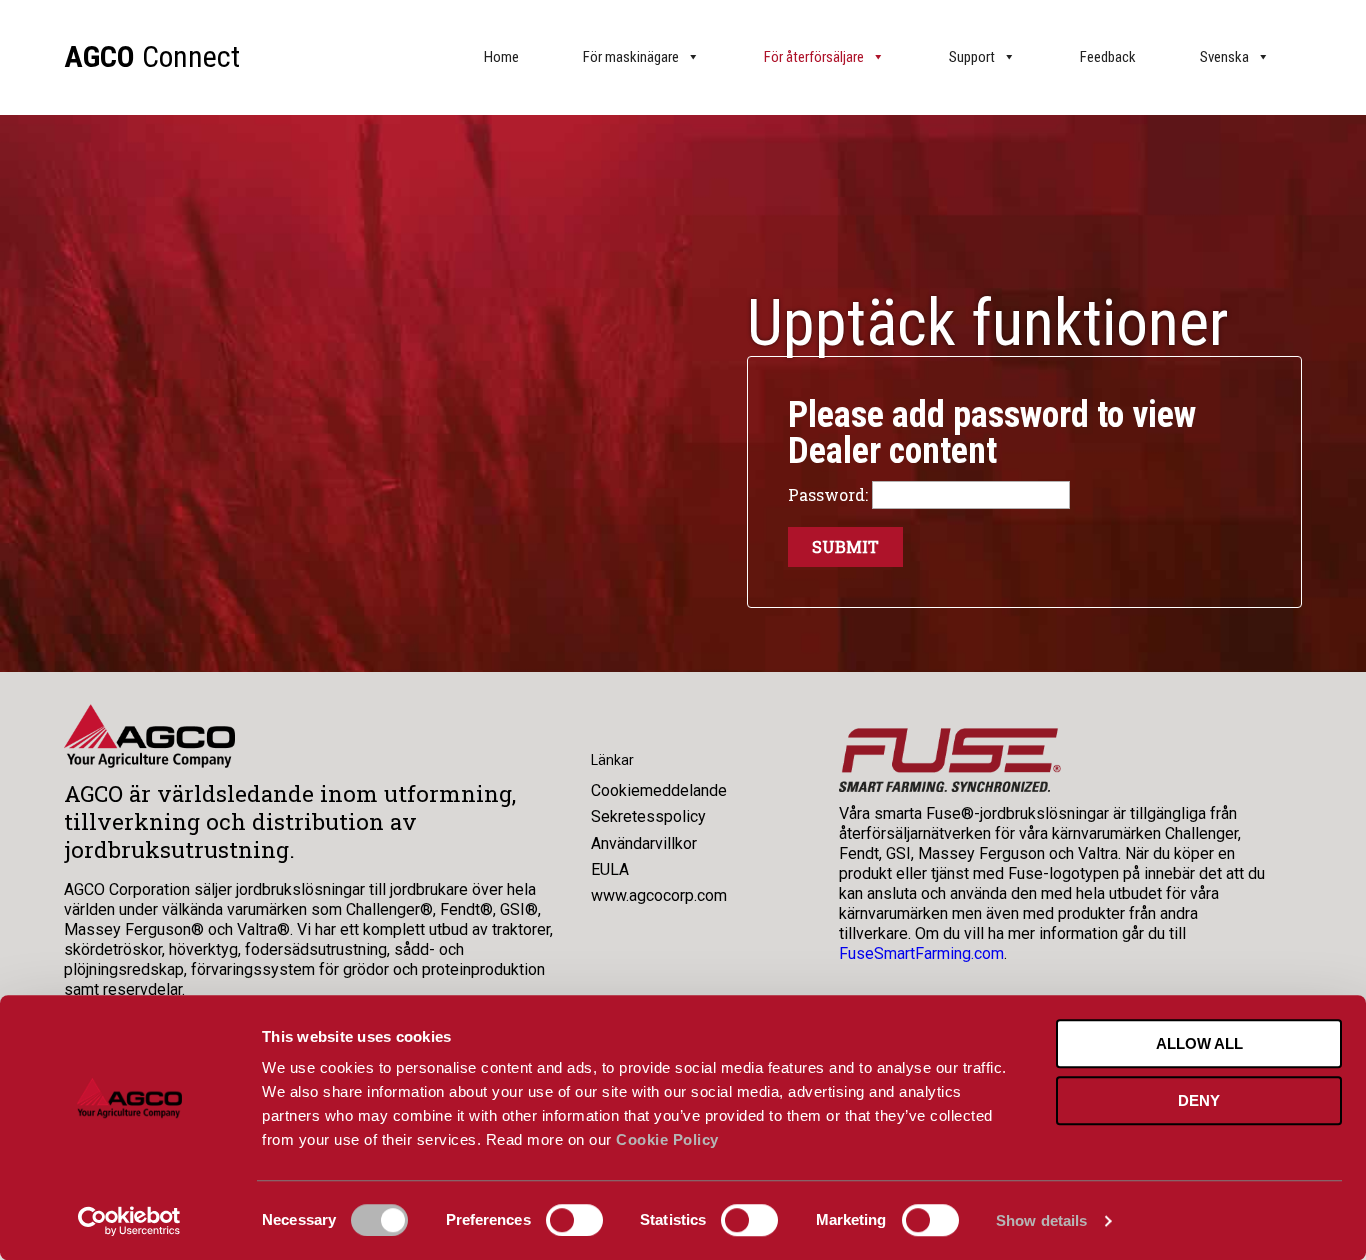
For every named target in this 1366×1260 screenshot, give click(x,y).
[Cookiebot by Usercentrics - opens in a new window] (129, 1221)
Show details (1041, 1220)
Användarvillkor (644, 843)
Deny (1199, 1100)
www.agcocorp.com (659, 895)
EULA (610, 869)
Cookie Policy (667, 1139)
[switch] (574, 1220)
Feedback (1108, 57)
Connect (152, 56)
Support (972, 57)
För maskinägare (631, 57)
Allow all (1199, 1043)
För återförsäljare (814, 57)
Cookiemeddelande (659, 790)
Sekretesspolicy (648, 816)
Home (501, 57)
